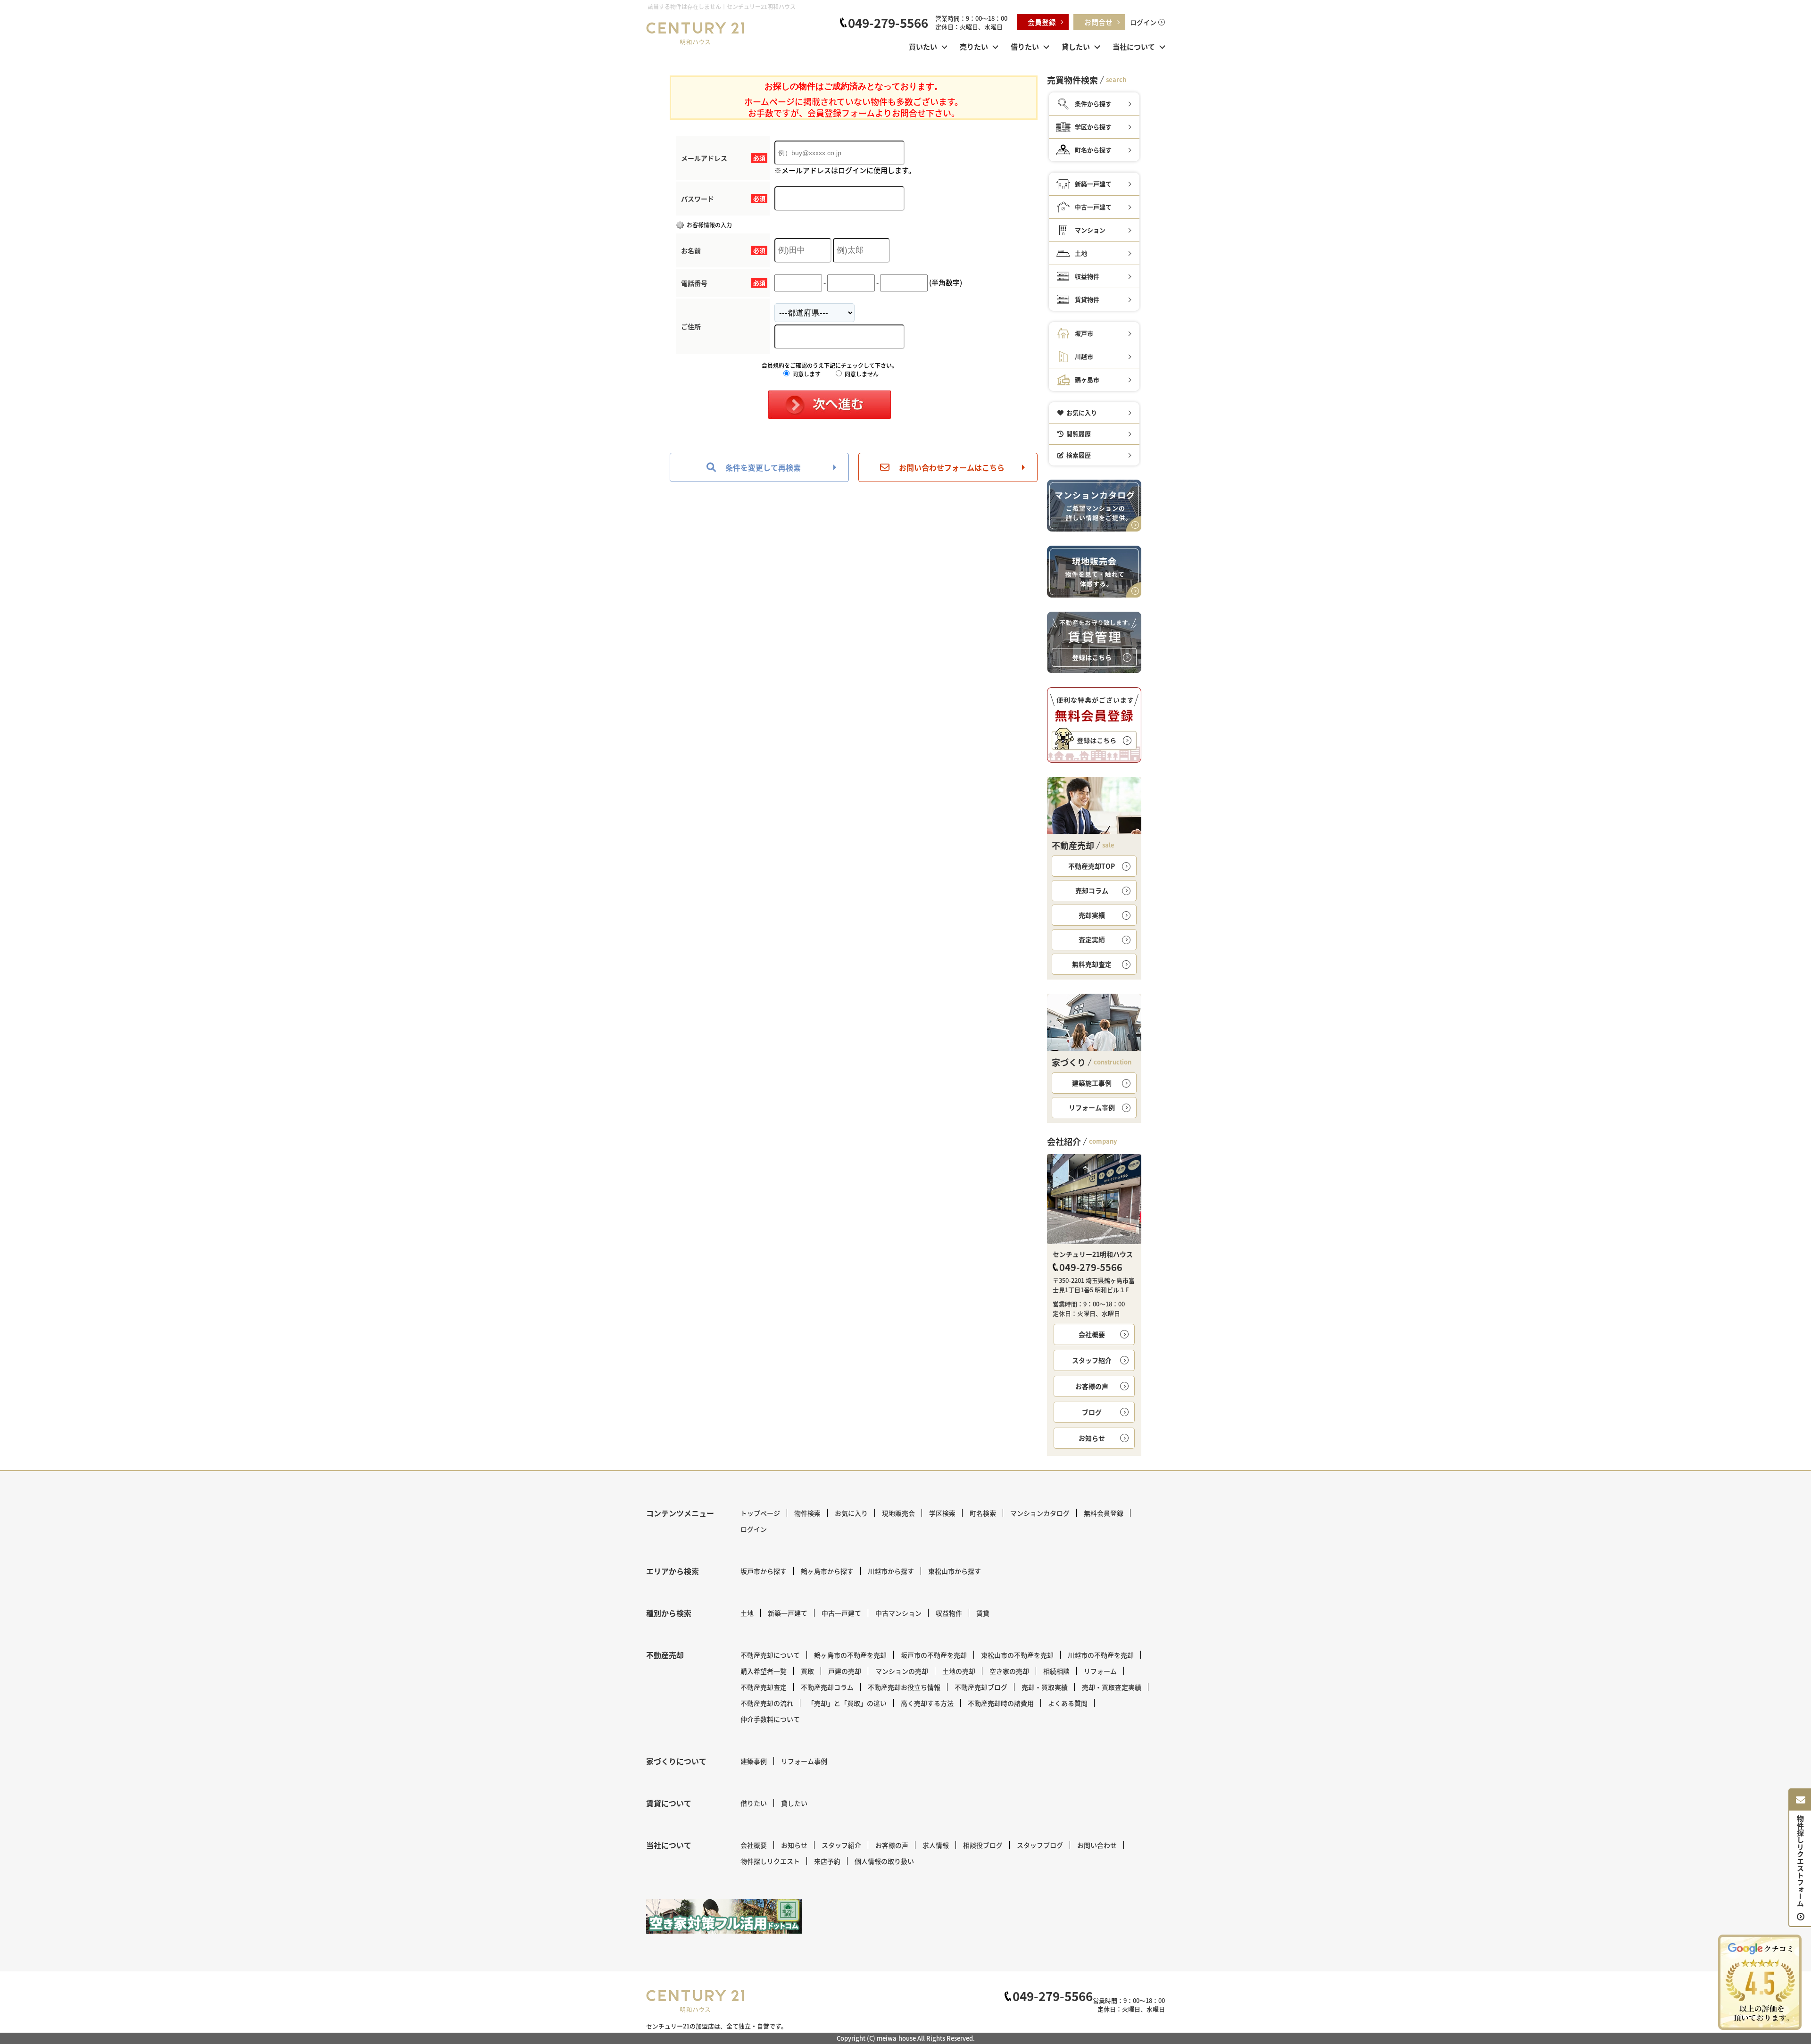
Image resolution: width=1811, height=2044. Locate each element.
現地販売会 (898, 1513)
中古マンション (898, 1613)
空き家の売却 (1009, 1671)
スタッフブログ (1040, 1845)
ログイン (1143, 22)
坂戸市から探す (764, 1571)
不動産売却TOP (1092, 866)
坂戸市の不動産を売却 (934, 1655)
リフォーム (1100, 1671)
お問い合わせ (1097, 1845)
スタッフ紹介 (1092, 1360)
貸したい (1076, 46)
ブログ (1092, 1412)
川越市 (1084, 356)
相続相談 (1056, 1671)
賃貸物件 (1087, 299)
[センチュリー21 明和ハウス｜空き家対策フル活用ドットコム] (724, 1916)
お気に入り (1082, 412)
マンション (1090, 230)
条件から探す (1093, 104)
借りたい (1025, 46)
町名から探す (1093, 150)
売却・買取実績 (1045, 1687)
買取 (807, 1671)
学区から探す (1093, 127)
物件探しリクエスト (770, 1861)
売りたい (974, 46)
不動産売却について (770, 1655)
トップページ (760, 1513)
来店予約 (827, 1861)
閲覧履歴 (1079, 434)
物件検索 (807, 1513)
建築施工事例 (1092, 1083)
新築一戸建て (1093, 184)
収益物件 (1087, 276)
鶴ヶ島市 (1087, 379)
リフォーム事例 (1092, 1107)
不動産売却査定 (764, 1687)
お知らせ (1092, 1438)
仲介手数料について (770, 1719)
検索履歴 (1079, 455)
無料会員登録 (1104, 1513)
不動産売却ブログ (981, 1687)
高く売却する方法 (927, 1703)
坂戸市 (1084, 333)
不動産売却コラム (827, 1687)
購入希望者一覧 (764, 1671)
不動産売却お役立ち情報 (904, 1687)
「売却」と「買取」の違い (847, 1703)
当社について (1134, 46)
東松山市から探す (955, 1571)
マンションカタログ (1040, 1513)
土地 (1081, 253)
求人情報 (936, 1845)
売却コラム (1092, 890)
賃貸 (983, 1613)
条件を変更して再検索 (763, 467)
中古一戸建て (1093, 207)
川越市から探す (891, 1571)
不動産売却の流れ (767, 1703)
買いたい (923, 46)
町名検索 (983, 1513)
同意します (806, 374)
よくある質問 (1068, 1703)
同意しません (861, 374)
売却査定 (1092, 964)
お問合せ (1098, 22)
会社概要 (1092, 1334)
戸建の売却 (845, 1671)
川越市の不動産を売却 (1101, 1655)
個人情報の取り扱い (884, 1861)
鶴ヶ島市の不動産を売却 (850, 1655)
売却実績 (1092, 915)
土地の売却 (959, 1671)
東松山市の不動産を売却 (1017, 1655)
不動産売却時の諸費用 (1001, 1703)
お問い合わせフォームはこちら (952, 467)
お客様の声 (1092, 1386)
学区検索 (942, 1513)
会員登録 (1042, 22)
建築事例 (754, 1761)
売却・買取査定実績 (1112, 1687)
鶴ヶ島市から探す (827, 1571)
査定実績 (1092, 939)
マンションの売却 (902, 1671)
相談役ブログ (983, 1845)
